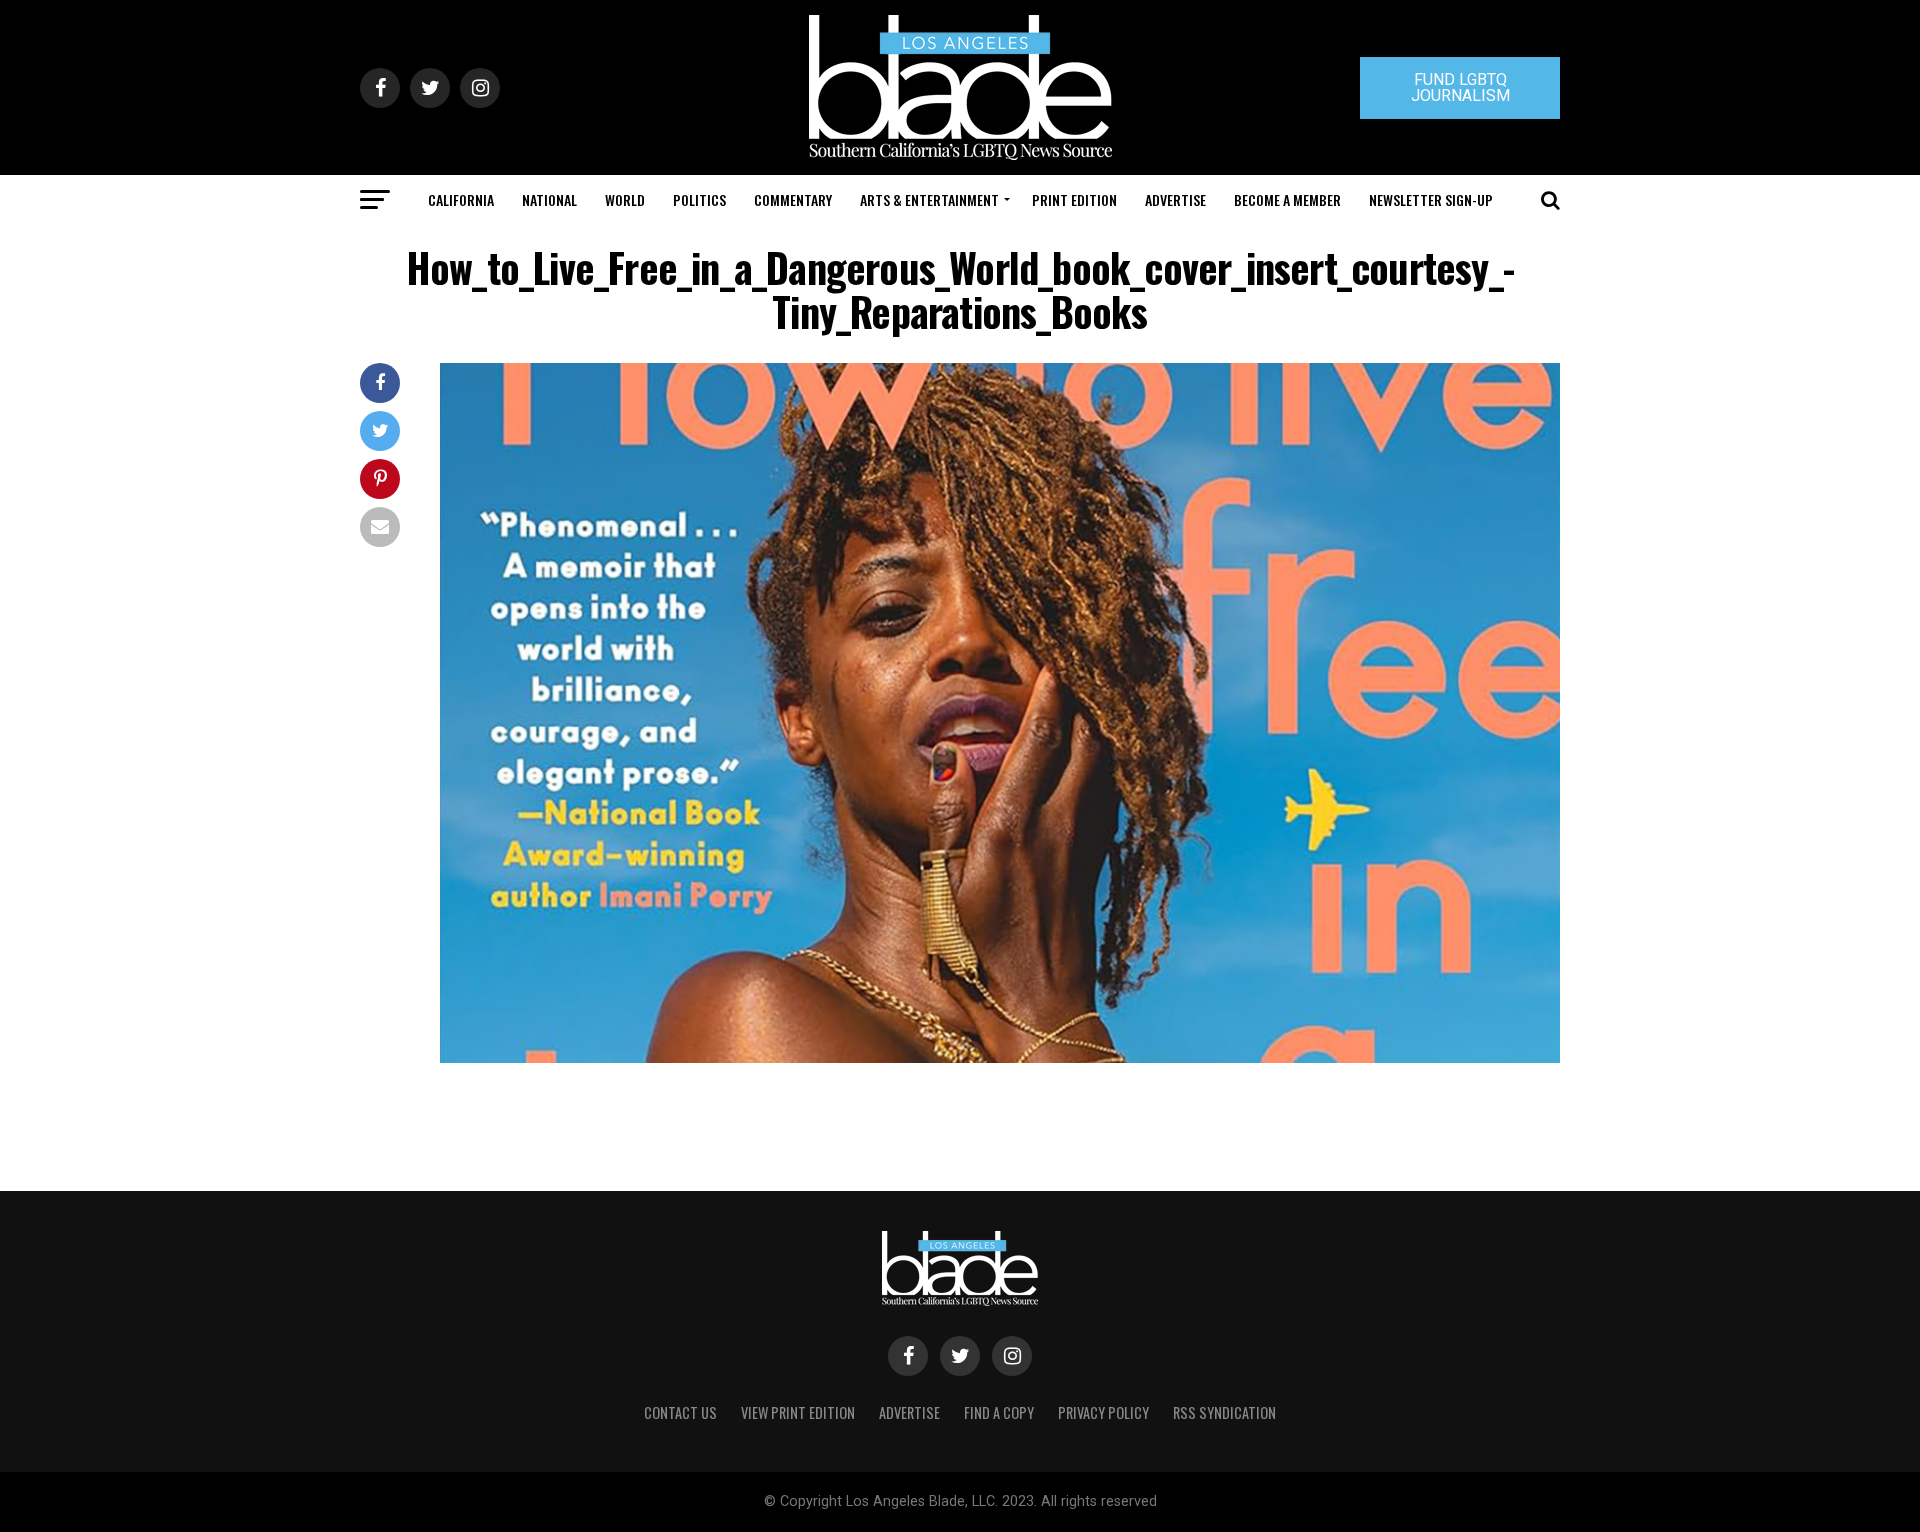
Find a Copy (999, 1412)
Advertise (1175, 199)
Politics (699, 199)
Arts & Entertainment (929, 199)
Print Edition (1074, 199)
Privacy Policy (1103, 1412)
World (625, 199)
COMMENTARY (793, 199)
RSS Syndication (1224, 1412)
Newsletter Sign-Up (1431, 199)
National (549, 199)
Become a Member (1287, 199)
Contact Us (680, 1412)
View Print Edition (798, 1412)
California (461, 199)
